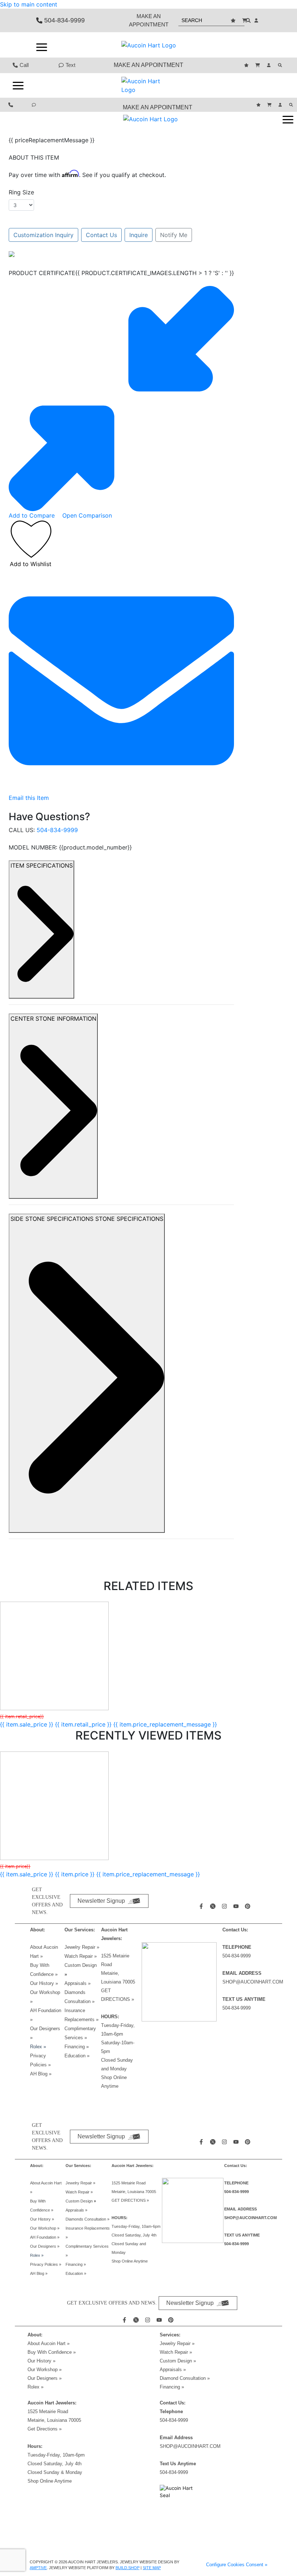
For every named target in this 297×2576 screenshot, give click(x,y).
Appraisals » (78, 1983)
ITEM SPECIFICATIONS (42, 865)
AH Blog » (41, 2074)
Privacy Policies (46, 2264)
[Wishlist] (234, 20)
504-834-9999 (57, 830)
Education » (77, 2056)
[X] (214, 1906)
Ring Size (21, 192)
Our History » (44, 1983)
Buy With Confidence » (52, 2352)
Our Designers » (45, 2378)
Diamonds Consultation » (87, 2219)
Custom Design (81, 1965)
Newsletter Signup (101, 1901)
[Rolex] (234, 45)
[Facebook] (202, 1906)
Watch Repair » (81, 1956)
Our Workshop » (45, 2228)
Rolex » (38, 2047)
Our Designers (45, 2246)
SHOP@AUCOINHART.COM (253, 1982)
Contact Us (101, 235)
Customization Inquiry (43, 235)
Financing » (77, 2047)
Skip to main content (29, 4)
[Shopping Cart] (246, 20)
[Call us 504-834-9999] (12, 105)
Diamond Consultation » (185, 2378)
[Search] (281, 65)
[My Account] (257, 20)
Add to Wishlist (31, 564)
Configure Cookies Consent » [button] (237, 2565)
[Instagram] (225, 1906)
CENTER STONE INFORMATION (53, 1019)
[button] (42, 47)
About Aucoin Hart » (49, 2343)
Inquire (139, 235)
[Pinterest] (248, 1906)
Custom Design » (178, 2361)
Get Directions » (45, 2429)
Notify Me (174, 235)
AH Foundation (45, 2237)
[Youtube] (237, 1906)
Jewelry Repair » (82, 1947)
